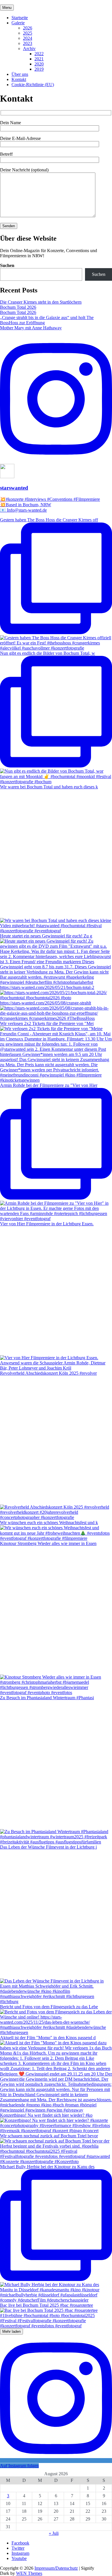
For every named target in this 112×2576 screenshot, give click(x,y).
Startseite (20, 18)
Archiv (29, 49)
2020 (39, 64)
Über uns (20, 74)
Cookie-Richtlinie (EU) (33, 85)
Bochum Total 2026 (18, 307)
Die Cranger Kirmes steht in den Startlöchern (41, 302)
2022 (39, 54)
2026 (28, 28)
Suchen (7, 265)
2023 (28, 43)
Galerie (18, 23)
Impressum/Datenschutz (56, 2568)
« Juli (54, 2533)
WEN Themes (29, 2573)
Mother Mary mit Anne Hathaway (31, 328)
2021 (39, 59)
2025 (28, 33)
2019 (39, 69)
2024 (28, 38)
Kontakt (19, 79)
